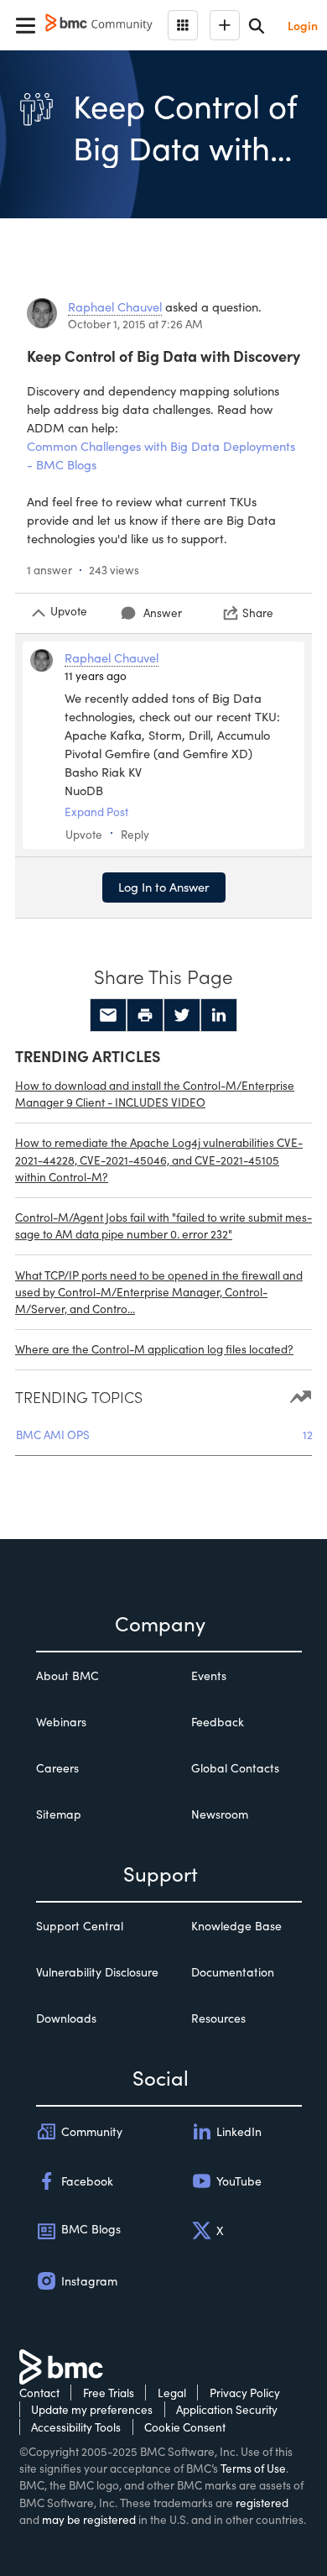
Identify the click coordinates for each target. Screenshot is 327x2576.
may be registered (89, 2519)
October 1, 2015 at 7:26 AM (135, 324)
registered (262, 2503)
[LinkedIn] (219, 1015)
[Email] (108, 1015)
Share (258, 613)
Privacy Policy (245, 2393)
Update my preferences (92, 2409)
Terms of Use (253, 2468)
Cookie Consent (185, 2427)
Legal (172, 2393)
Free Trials (109, 2393)
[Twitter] (182, 1015)
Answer (163, 613)
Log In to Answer (164, 887)
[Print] (145, 1015)
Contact (39, 2393)
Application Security (227, 2409)
